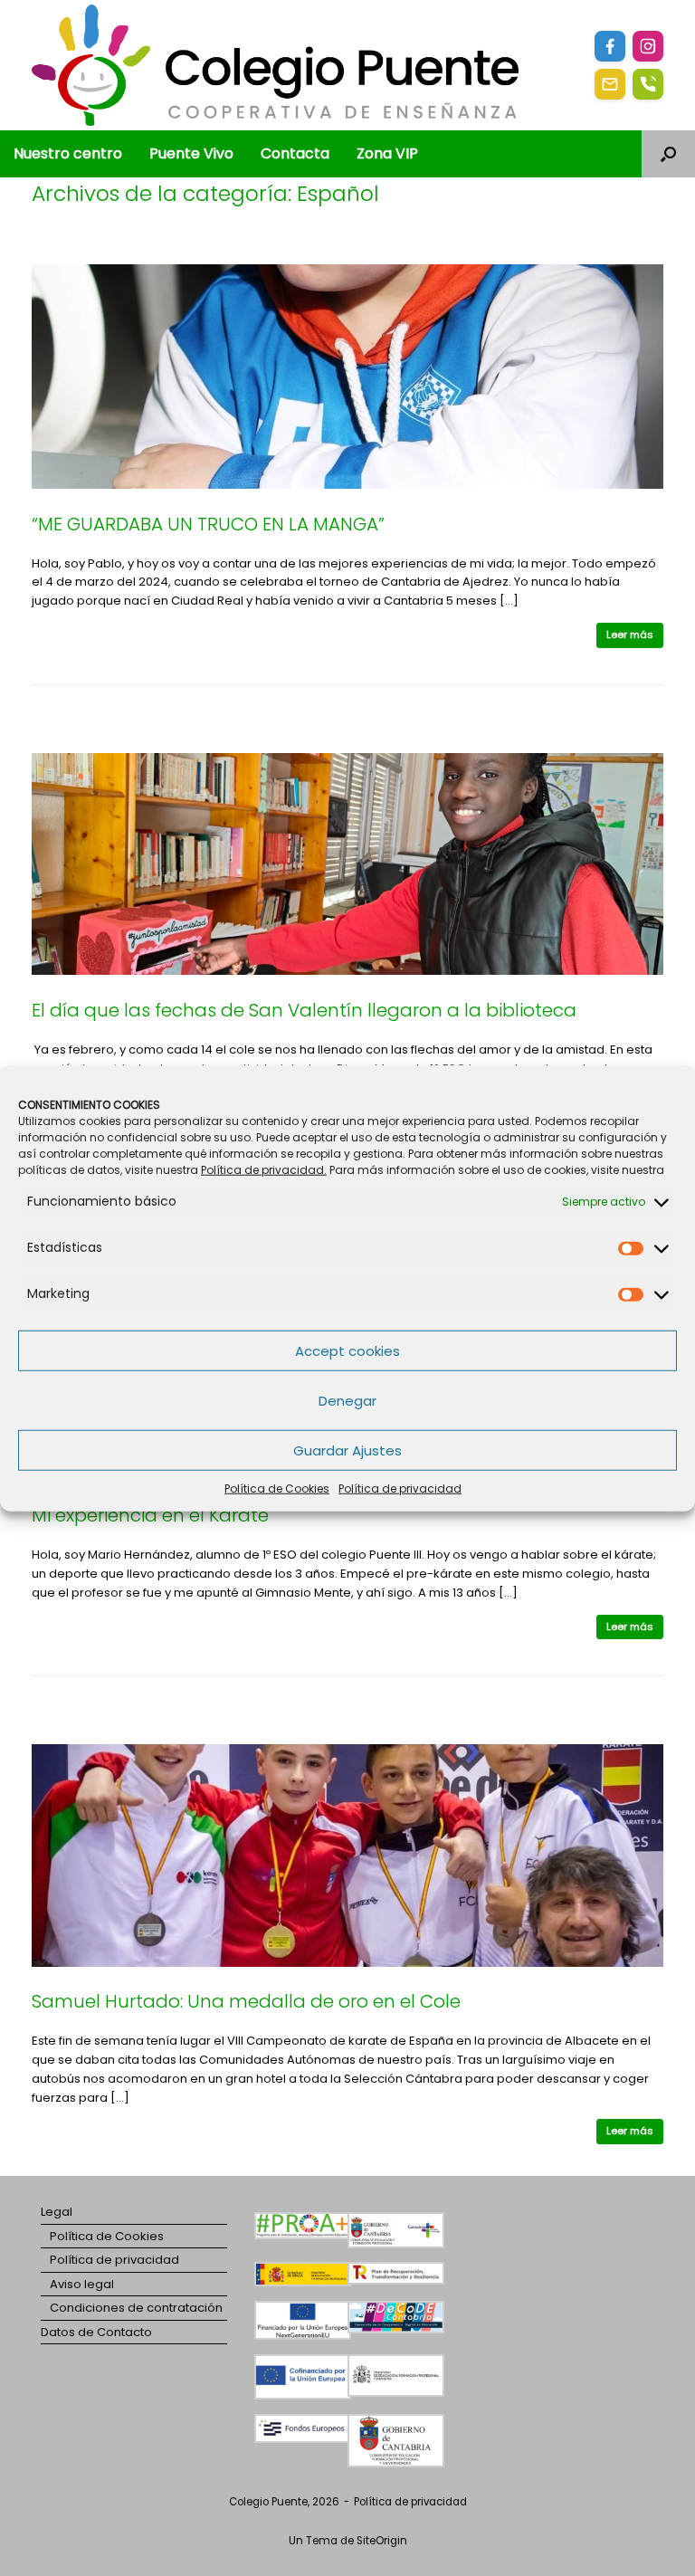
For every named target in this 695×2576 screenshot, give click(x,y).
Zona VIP (387, 153)
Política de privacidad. (264, 1170)
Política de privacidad (400, 1488)
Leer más (630, 634)
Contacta (295, 153)
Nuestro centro (68, 153)
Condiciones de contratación (136, 2308)
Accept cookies (347, 1350)
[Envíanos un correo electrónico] (610, 84)
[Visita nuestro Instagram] (648, 46)
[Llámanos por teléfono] (648, 84)
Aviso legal (82, 2284)
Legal (57, 2212)
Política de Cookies (277, 1488)
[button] (668, 154)
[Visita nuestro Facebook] (610, 46)
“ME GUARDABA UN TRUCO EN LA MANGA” (208, 524)
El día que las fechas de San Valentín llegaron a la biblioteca (304, 1010)
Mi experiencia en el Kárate (150, 1515)
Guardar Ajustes (347, 1450)
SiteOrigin (382, 2541)
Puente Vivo (191, 153)
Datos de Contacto (96, 2332)
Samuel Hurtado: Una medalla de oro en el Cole (246, 2001)
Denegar (347, 1400)
